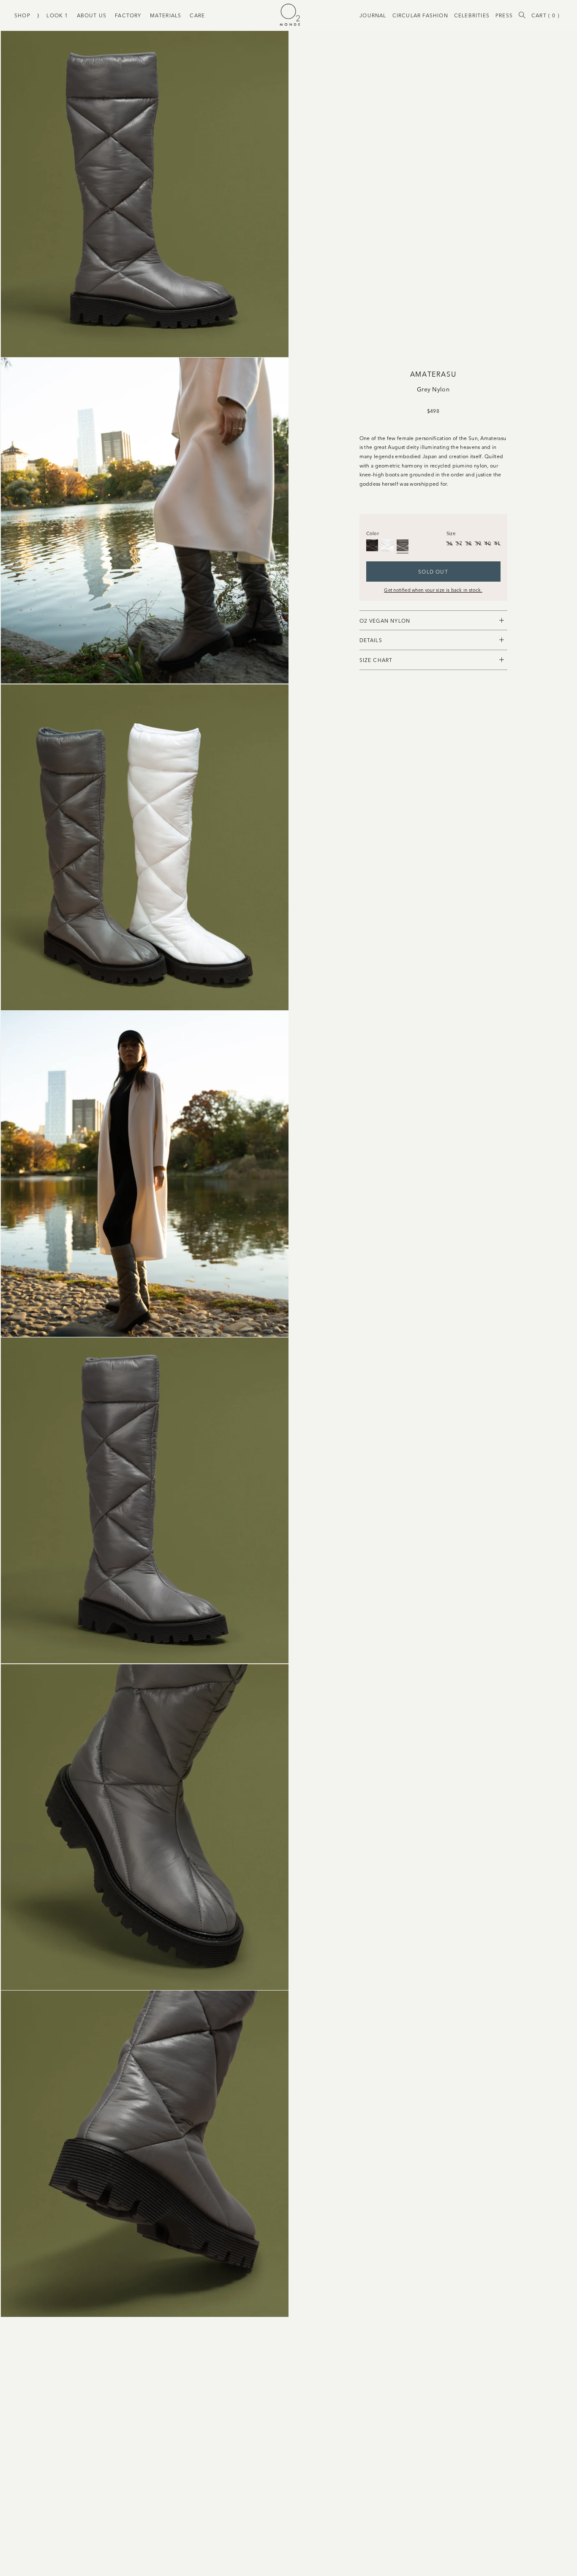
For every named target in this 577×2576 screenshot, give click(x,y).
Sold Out (433, 571)
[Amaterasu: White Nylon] (387, 545)
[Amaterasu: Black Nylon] (372, 545)
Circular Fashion (420, 15)
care (197, 15)
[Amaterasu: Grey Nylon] (403, 545)
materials (166, 15)
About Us (92, 15)
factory (128, 15)
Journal (373, 15)
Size (451, 533)
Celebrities (472, 15)
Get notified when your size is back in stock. (433, 590)
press (504, 15)
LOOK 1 (57, 15)
